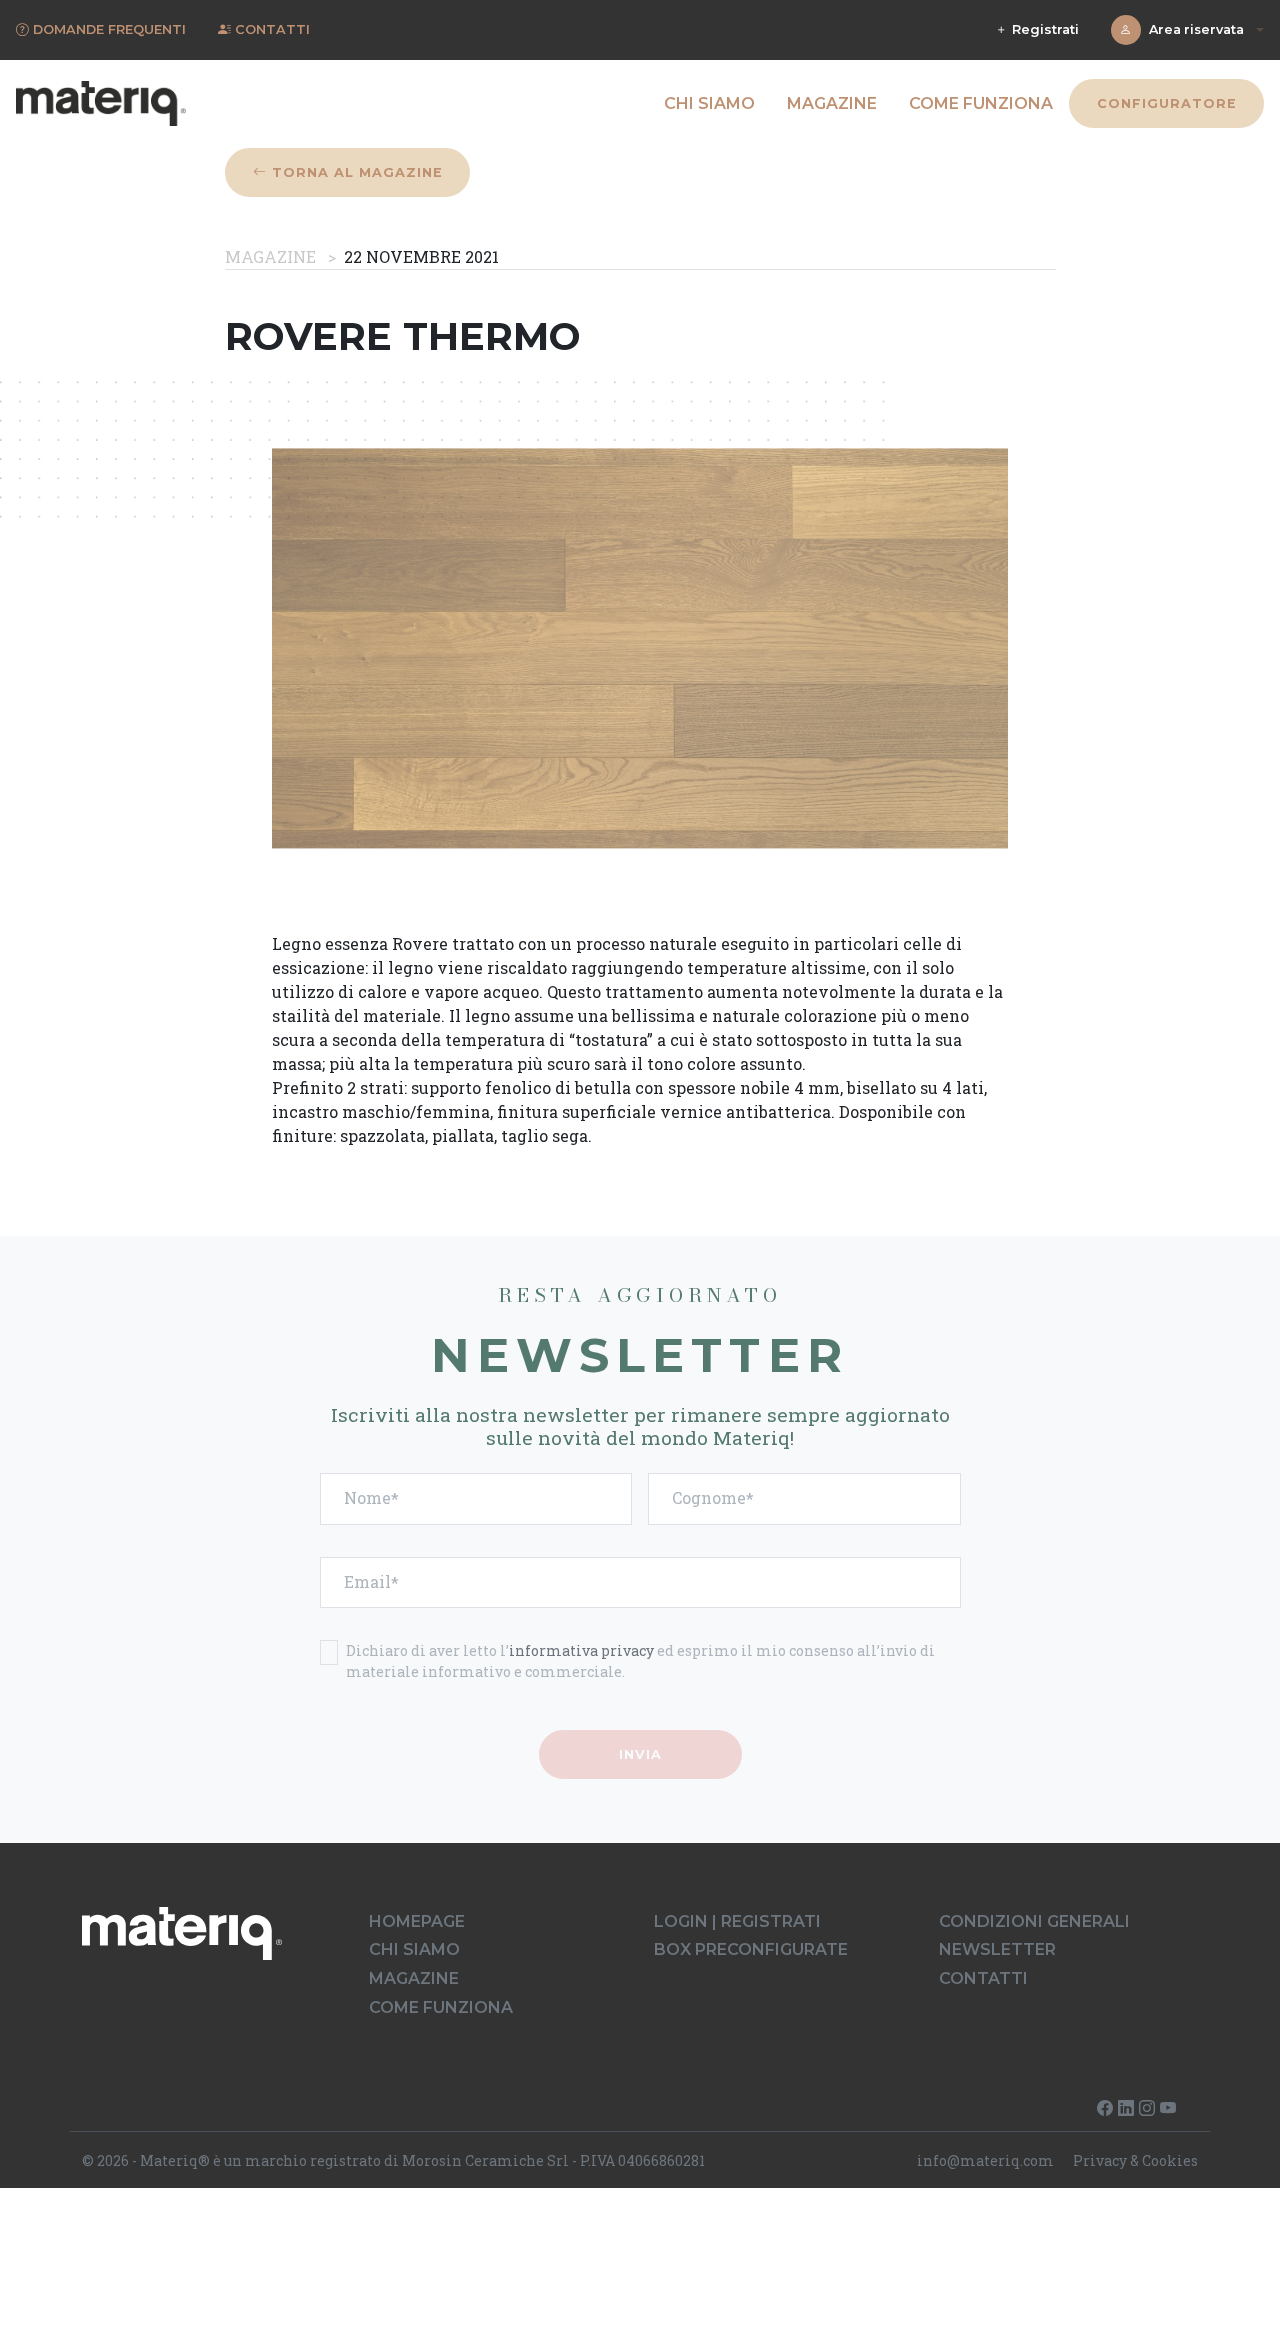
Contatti (983, 1978)
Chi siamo (709, 103)
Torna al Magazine (354, 172)
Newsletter (997, 1949)
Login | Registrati (737, 1921)
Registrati (1043, 29)
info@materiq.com (985, 2160)
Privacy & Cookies (1135, 2160)
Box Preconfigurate (751, 1949)
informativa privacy (581, 1650)
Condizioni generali (1034, 1921)
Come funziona (981, 103)
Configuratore (1166, 103)
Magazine (832, 103)
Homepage (417, 1921)
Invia (640, 1754)
